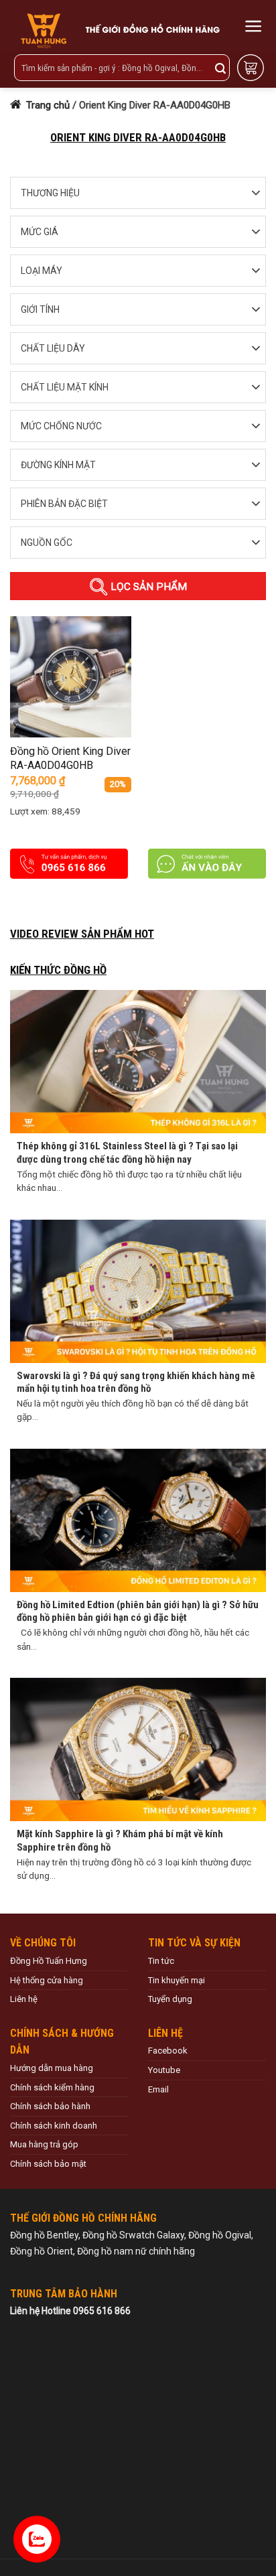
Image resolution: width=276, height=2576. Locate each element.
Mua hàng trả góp (44, 2144)
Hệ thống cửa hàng (47, 1980)
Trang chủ (47, 105)
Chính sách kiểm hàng (52, 2087)
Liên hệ (24, 1999)
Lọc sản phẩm (147, 587)
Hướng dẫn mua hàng (52, 2068)
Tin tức (161, 1961)
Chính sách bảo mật (48, 2164)
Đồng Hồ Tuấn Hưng (49, 1961)
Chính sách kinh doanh (54, 2126)
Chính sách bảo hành (50, 2106)
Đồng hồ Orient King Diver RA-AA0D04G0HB (70, 758)
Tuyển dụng (170, 1999)
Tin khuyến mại (177, 1980)
